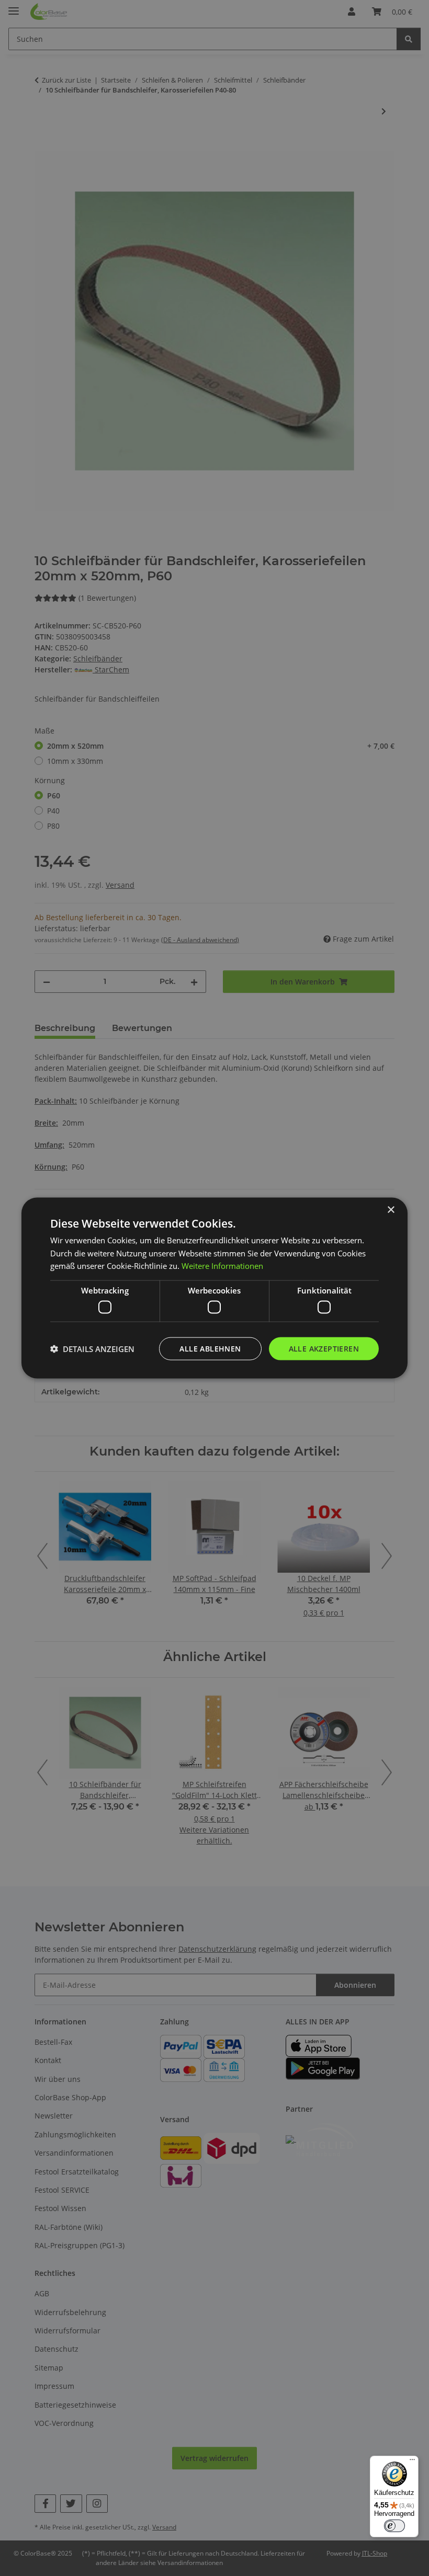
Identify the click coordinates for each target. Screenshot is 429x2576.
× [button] (391, 1210)
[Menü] (412, 2462)
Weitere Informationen (222, 1266)
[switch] (394, 2526)
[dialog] (214, 1288)
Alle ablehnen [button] (210, 1348)
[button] (92, 1349)
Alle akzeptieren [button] (324, 1348)
